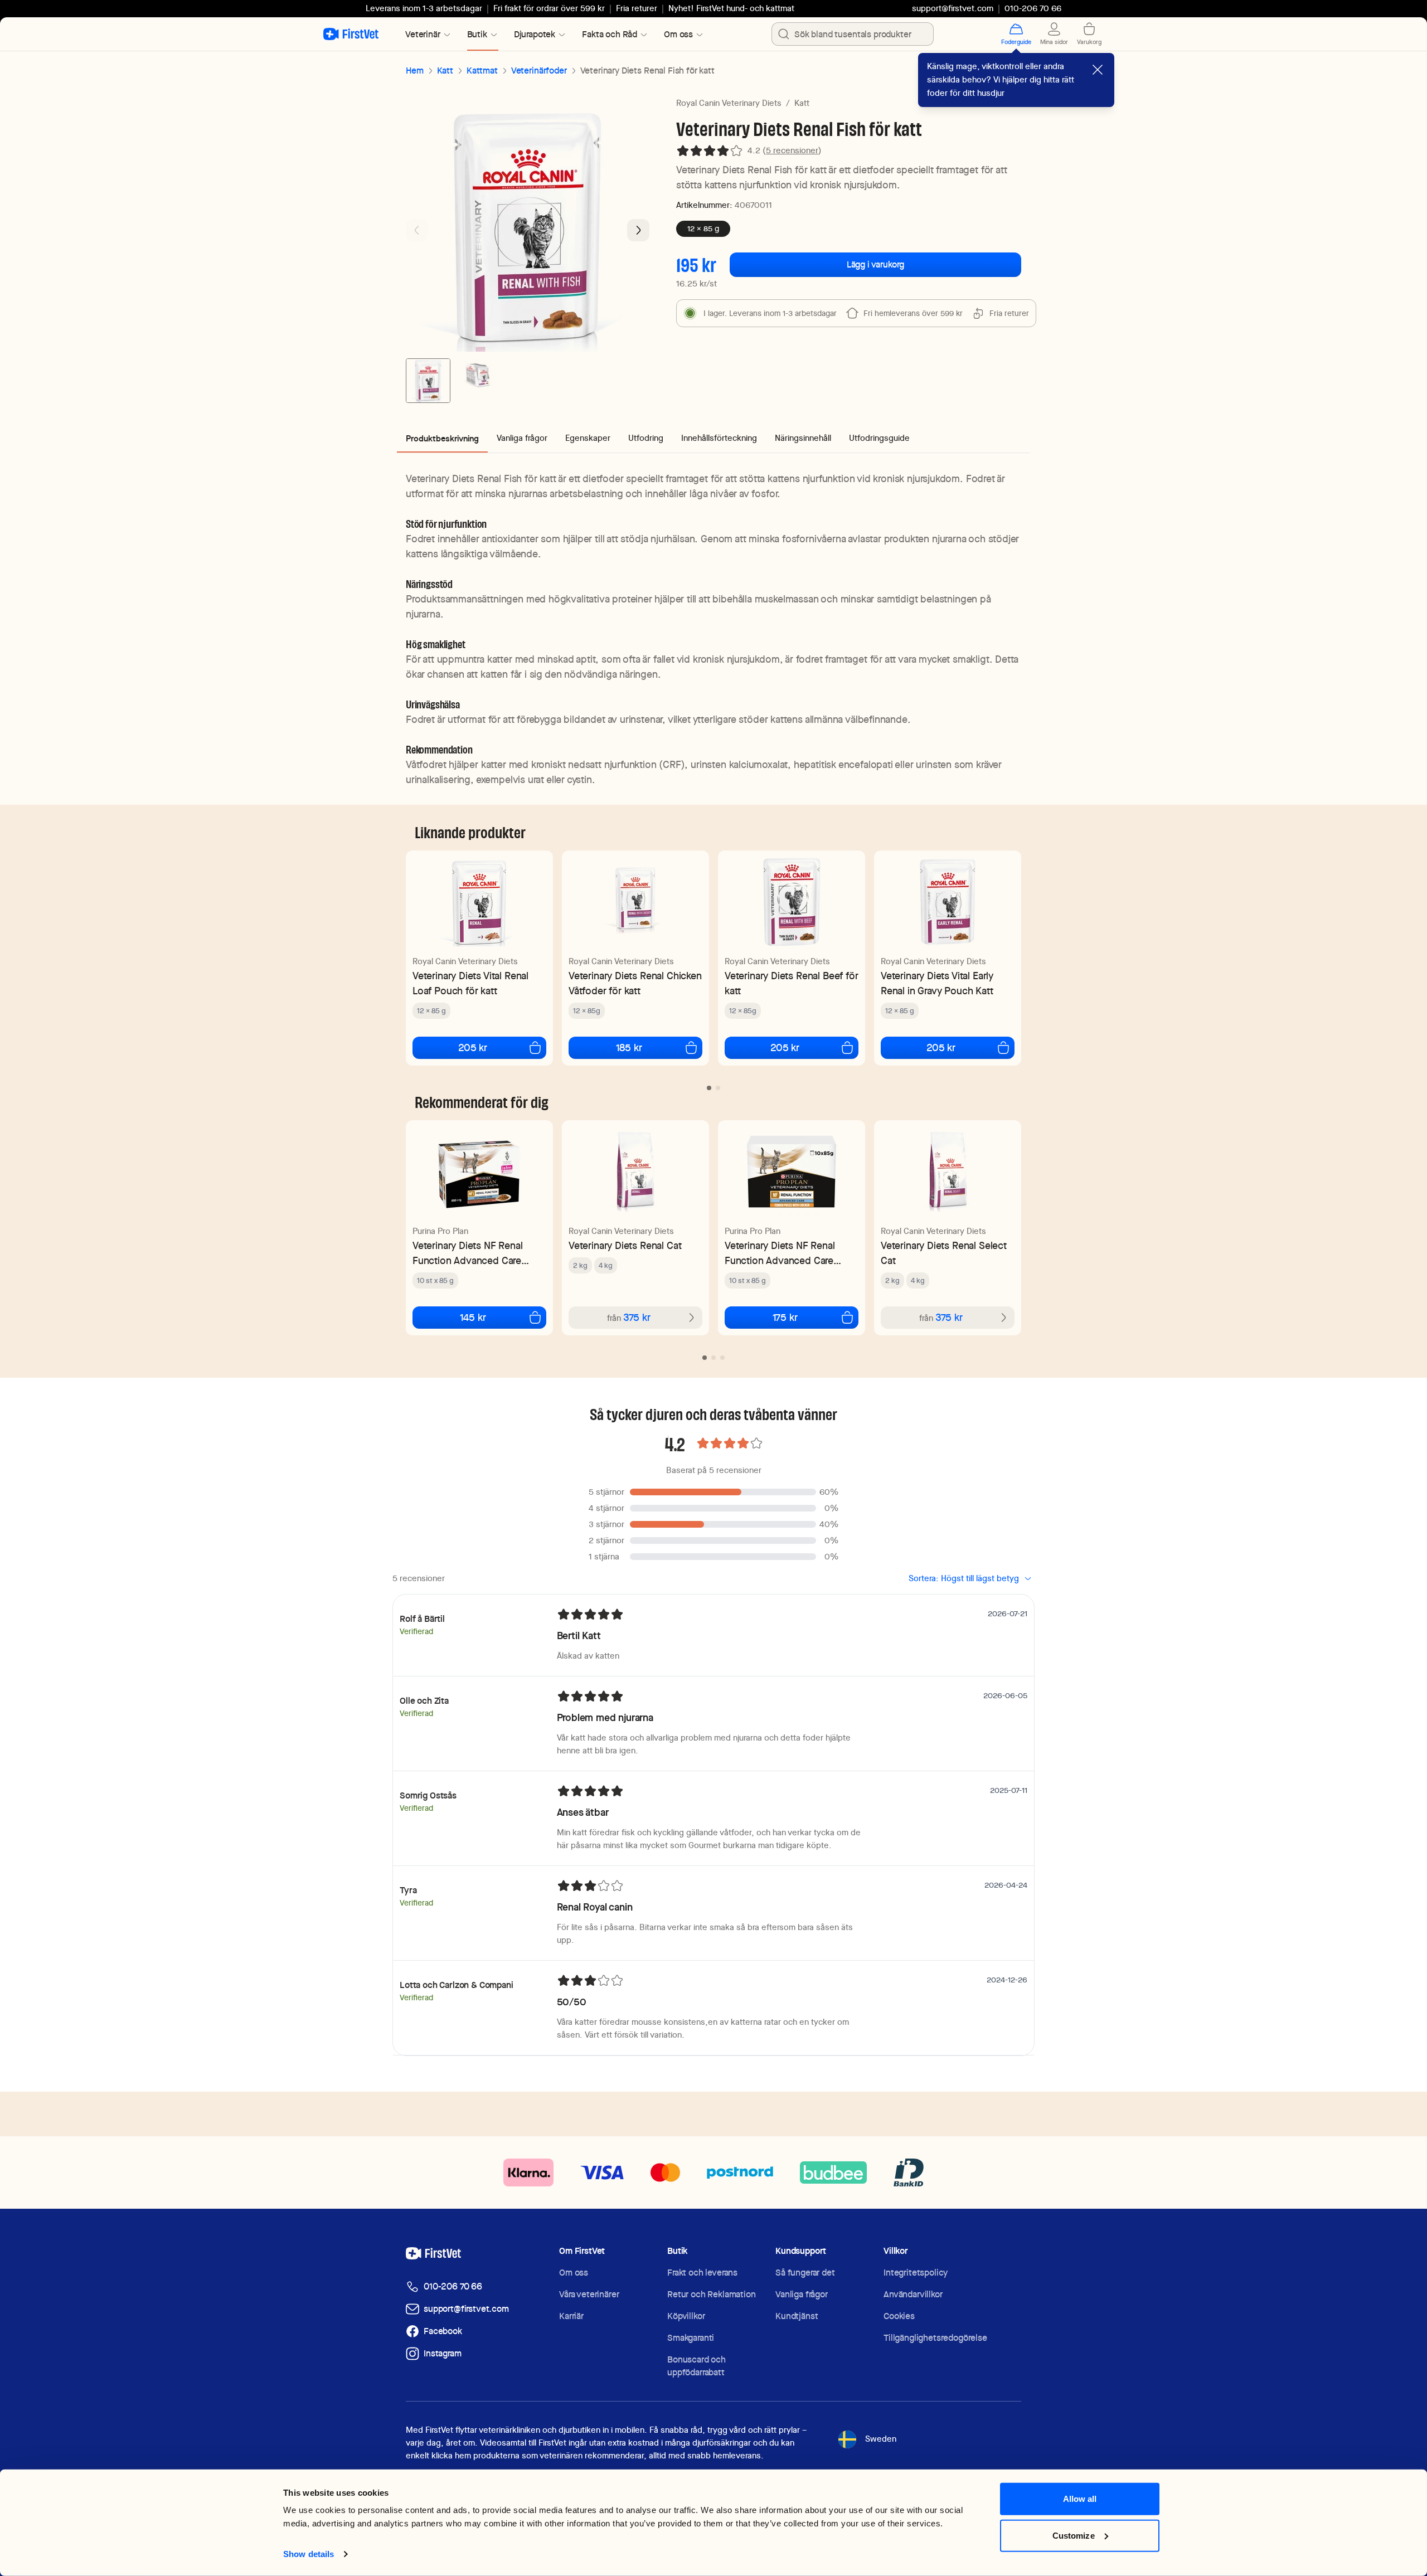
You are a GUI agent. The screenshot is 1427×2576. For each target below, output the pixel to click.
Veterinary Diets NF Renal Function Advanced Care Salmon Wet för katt (468, 1253)
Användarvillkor (913, 2294)
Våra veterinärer (589, 2294)
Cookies (899, 2316)
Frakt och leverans (702, 2273)
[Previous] (417, 230)
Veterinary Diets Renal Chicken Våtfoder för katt (635, 983)
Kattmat (482, 71)
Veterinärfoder (539, 71)
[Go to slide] (709, 1088)
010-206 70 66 (453, 2286)
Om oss (574, 2273)
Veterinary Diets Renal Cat (625, 1245)
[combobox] (853, 34)
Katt (445, 71)
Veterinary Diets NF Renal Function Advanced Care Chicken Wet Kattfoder (780, 1253)
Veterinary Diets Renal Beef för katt (791, 983)
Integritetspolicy (916, 2273)
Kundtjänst (797, 2316)
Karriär (571, 2316)
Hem (415, 71)
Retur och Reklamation (712, 2294)
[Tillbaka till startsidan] (351, 34)
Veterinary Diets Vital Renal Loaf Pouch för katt (470, 983)
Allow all (1080, 2499)
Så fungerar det (805, 2273)
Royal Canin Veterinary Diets (729, 103)
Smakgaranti (691, 2338)
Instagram (443, 2353)
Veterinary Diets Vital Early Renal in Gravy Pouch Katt (937, 983)
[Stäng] (1098, 70)
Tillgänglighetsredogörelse (935, 2338)
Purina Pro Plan (440, 1231)
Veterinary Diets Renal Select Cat (944, 1253)
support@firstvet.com (953, 8)
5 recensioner (792, 150)
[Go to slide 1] (428, 381)
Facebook (443, 2331)
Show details (309, 2554)
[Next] (638, 230)
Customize (1074, 2535)
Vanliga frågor (802, 2294)
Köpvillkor (686, 2316)
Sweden (881, 2439)
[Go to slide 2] (477, 381)
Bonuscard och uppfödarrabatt (696, 2366)
